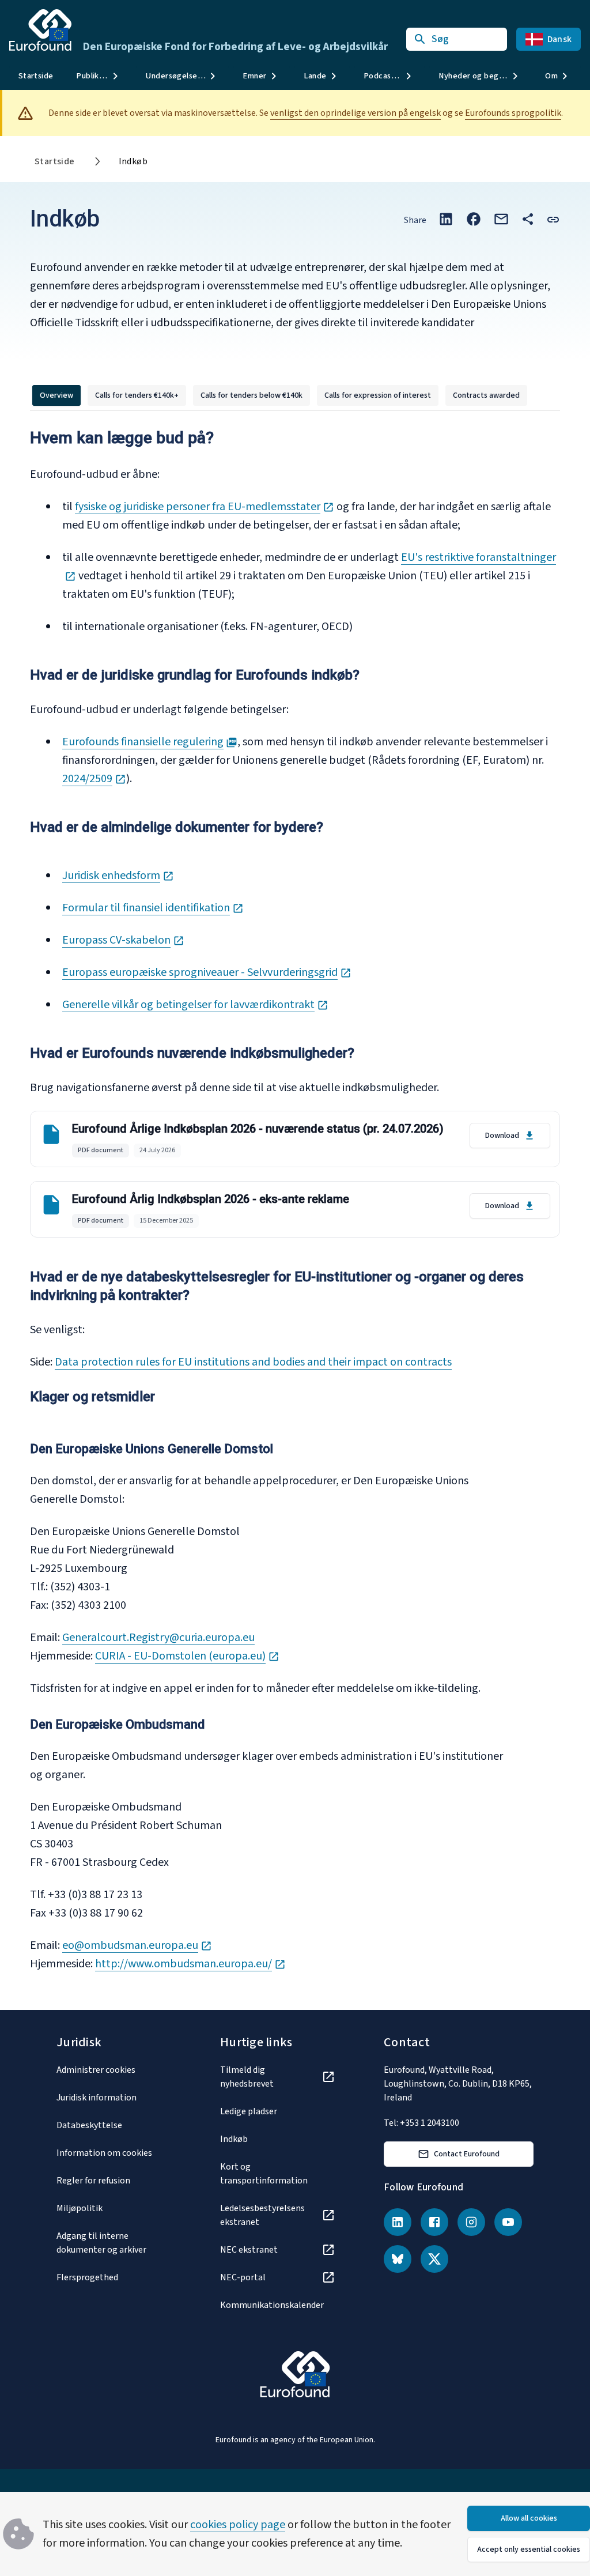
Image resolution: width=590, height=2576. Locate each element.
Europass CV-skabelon (123, 940)
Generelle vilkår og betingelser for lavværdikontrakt (195, 1005)
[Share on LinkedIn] (446, 219)
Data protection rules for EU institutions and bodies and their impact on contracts (253, 1362)
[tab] (56, 395)
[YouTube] (508, 2222)
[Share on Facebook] (474, 219)
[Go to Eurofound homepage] (40, 30)
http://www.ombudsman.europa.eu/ (190, 1964)
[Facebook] (434, 2222)
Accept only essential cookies (529, 2549)
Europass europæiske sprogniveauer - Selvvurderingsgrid (207, 972)
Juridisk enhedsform (118, 876)
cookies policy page (238, 2525)
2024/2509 (94, 779)
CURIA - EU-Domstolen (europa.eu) (187, 1656)
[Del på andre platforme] (528, 219)
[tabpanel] (295, 1206)
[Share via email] (501, 219)
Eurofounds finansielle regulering (150, 742)
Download (502, 1136)
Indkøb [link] (133, 161)
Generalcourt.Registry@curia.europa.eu (158, 1638)
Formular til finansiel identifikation (153, 908)
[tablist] (280, 395)
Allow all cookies (529, 2518)
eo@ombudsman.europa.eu (137, 1945)
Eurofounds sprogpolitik (513, 113)
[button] (553, 219)
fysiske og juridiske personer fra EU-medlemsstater (205, 507)
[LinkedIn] (398, 2222)
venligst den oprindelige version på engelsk (355, 113)
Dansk (559, 39)
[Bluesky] (398, 2259)
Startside (36, 76)
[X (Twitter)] (434, 2259)
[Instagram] (471, 2222)
